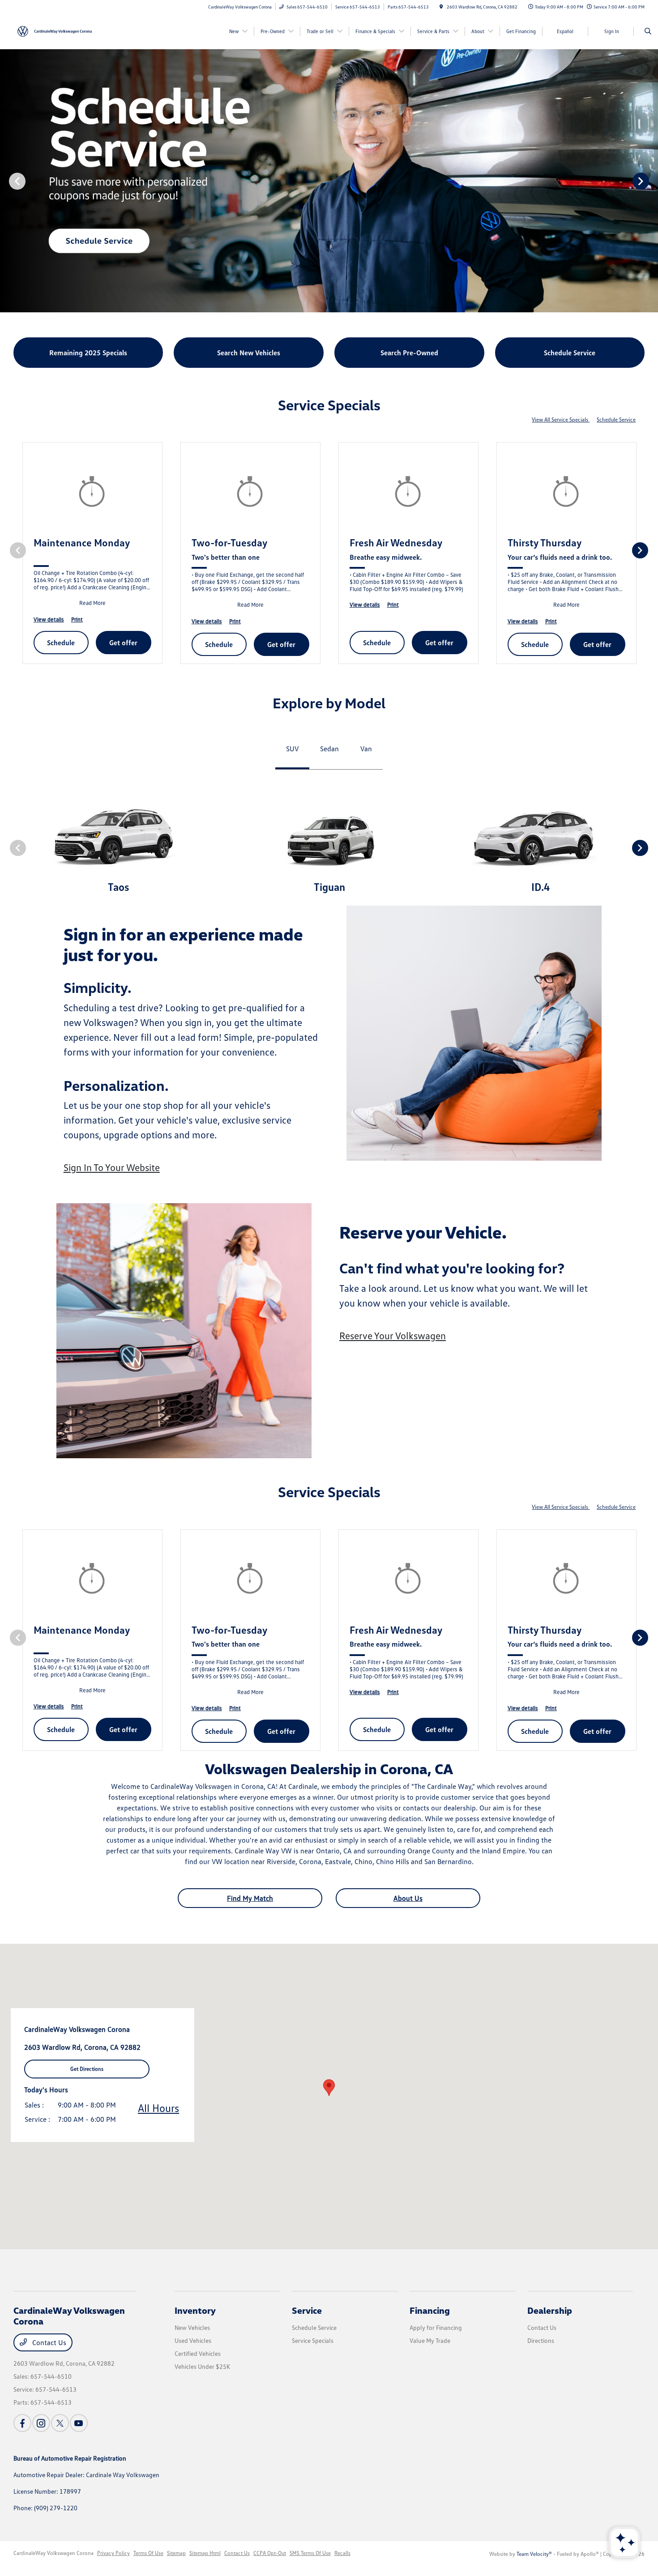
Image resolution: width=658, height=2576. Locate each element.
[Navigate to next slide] (651, 181)
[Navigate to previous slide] (7, 181)
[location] (441, 7)
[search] (648, 31)
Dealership (550, 2310)
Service (307, 2310)
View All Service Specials (561, 419)
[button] (329, 2088)
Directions (541, 2340)
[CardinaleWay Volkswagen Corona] (54, 30)
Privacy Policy (113, 2553)
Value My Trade (430, 2340)
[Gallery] (329, 181)
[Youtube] (79, 2423)
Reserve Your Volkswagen (393, 1335)
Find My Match (250, 1898)
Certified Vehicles (198, 2353)
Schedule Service (616, 419)
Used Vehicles (193, 2340)
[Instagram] (41, 2423)
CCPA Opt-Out (270, 2553)
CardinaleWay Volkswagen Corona (53, 2553)
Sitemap (176, 2553)
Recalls (342, 2553)
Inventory (195, 2310)
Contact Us (48, 2342)
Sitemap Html (205, 2553)
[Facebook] (22, 2423)
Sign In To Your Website (112, 1167)
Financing (430, 2310)
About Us (408, 1898)
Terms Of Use (148, 2553)
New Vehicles (192, 2327)
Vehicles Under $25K (202, 2366)
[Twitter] (60, 2423)
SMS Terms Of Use (310, 2553)
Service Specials (313, 2340)
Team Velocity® (534, 2554)
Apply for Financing (436, 2327)
